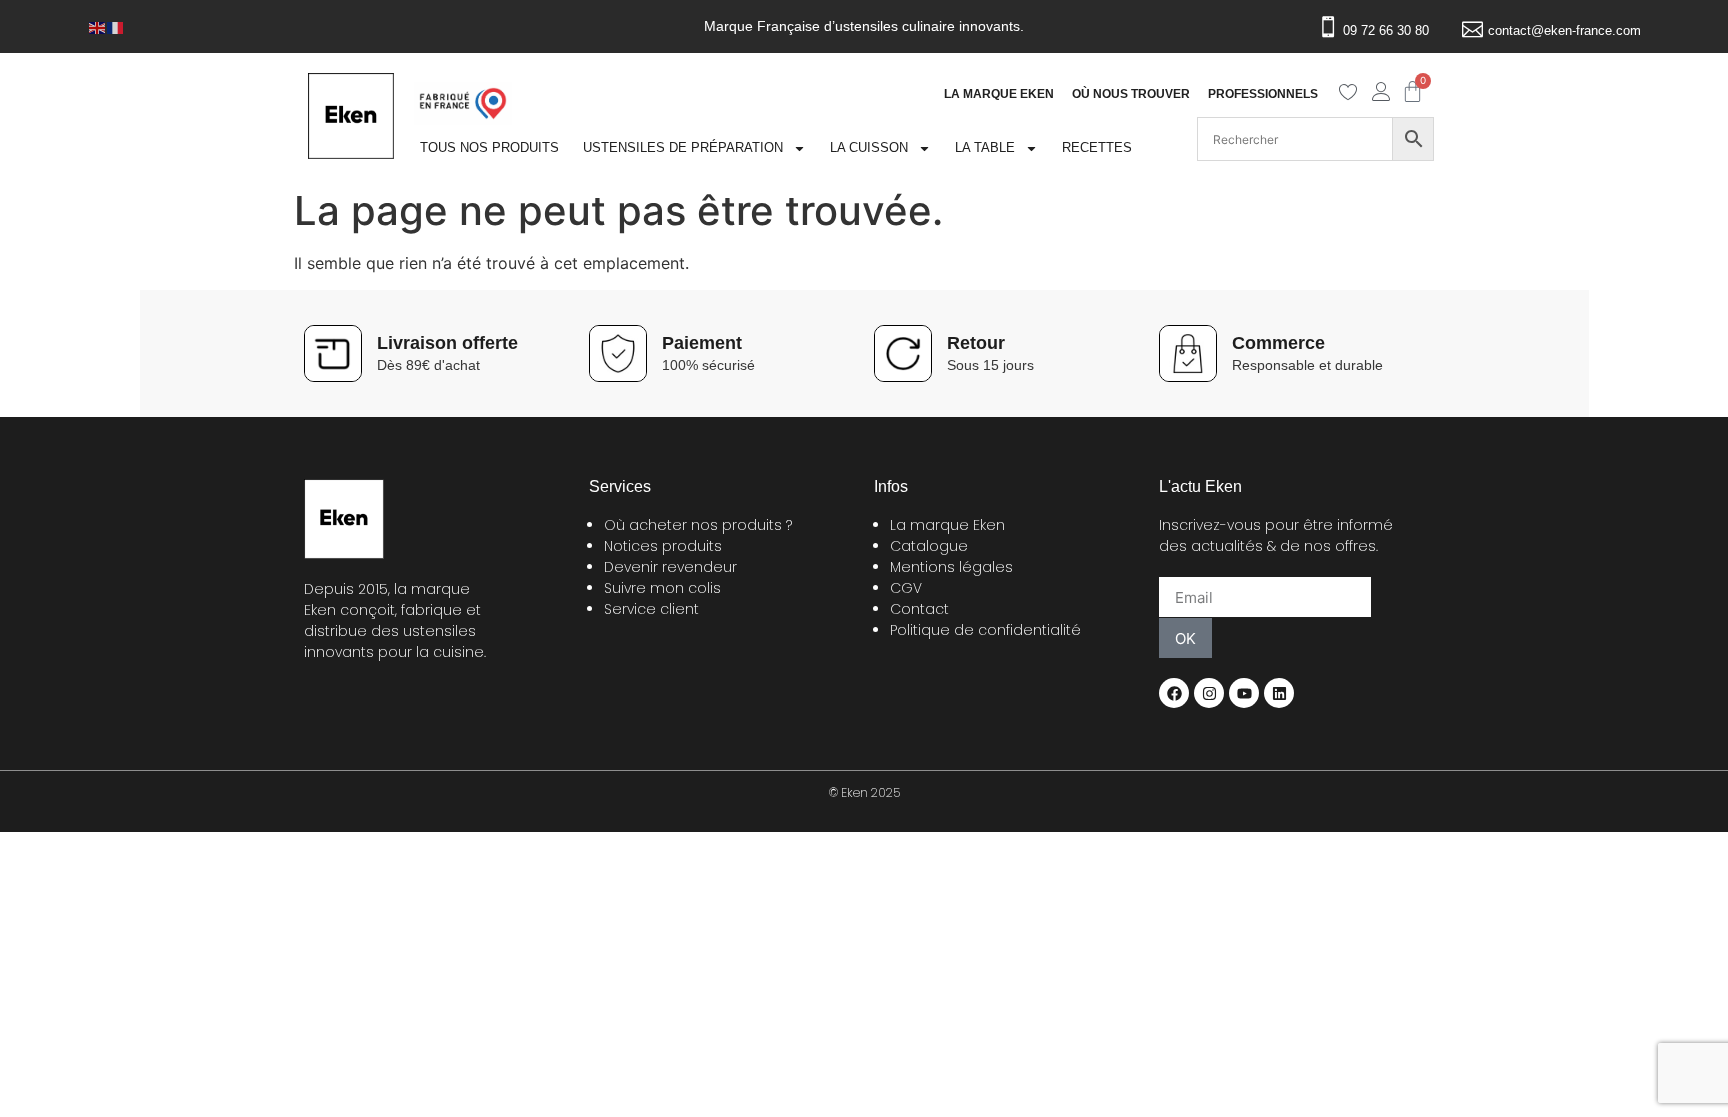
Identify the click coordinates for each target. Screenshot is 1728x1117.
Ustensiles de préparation (683, 147)
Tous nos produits (489, 147)
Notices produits (663, 546)
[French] (116, 26)
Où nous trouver (1131, 94)
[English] (98, 26)
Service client (651, 609)
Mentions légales (951, 567)
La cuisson (869, 147)
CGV (906, 588)
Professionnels (1263, 94)
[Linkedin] (1279, 693)
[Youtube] (1244, 693)
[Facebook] (1174, 693)
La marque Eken (999, 94)
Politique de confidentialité (985, 630)
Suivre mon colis (662, 588)
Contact (919, 609)
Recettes (1097, 147)
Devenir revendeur (670, 567)
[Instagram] (1209, 693)
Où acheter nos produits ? (698, 525)
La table (985, 147)
